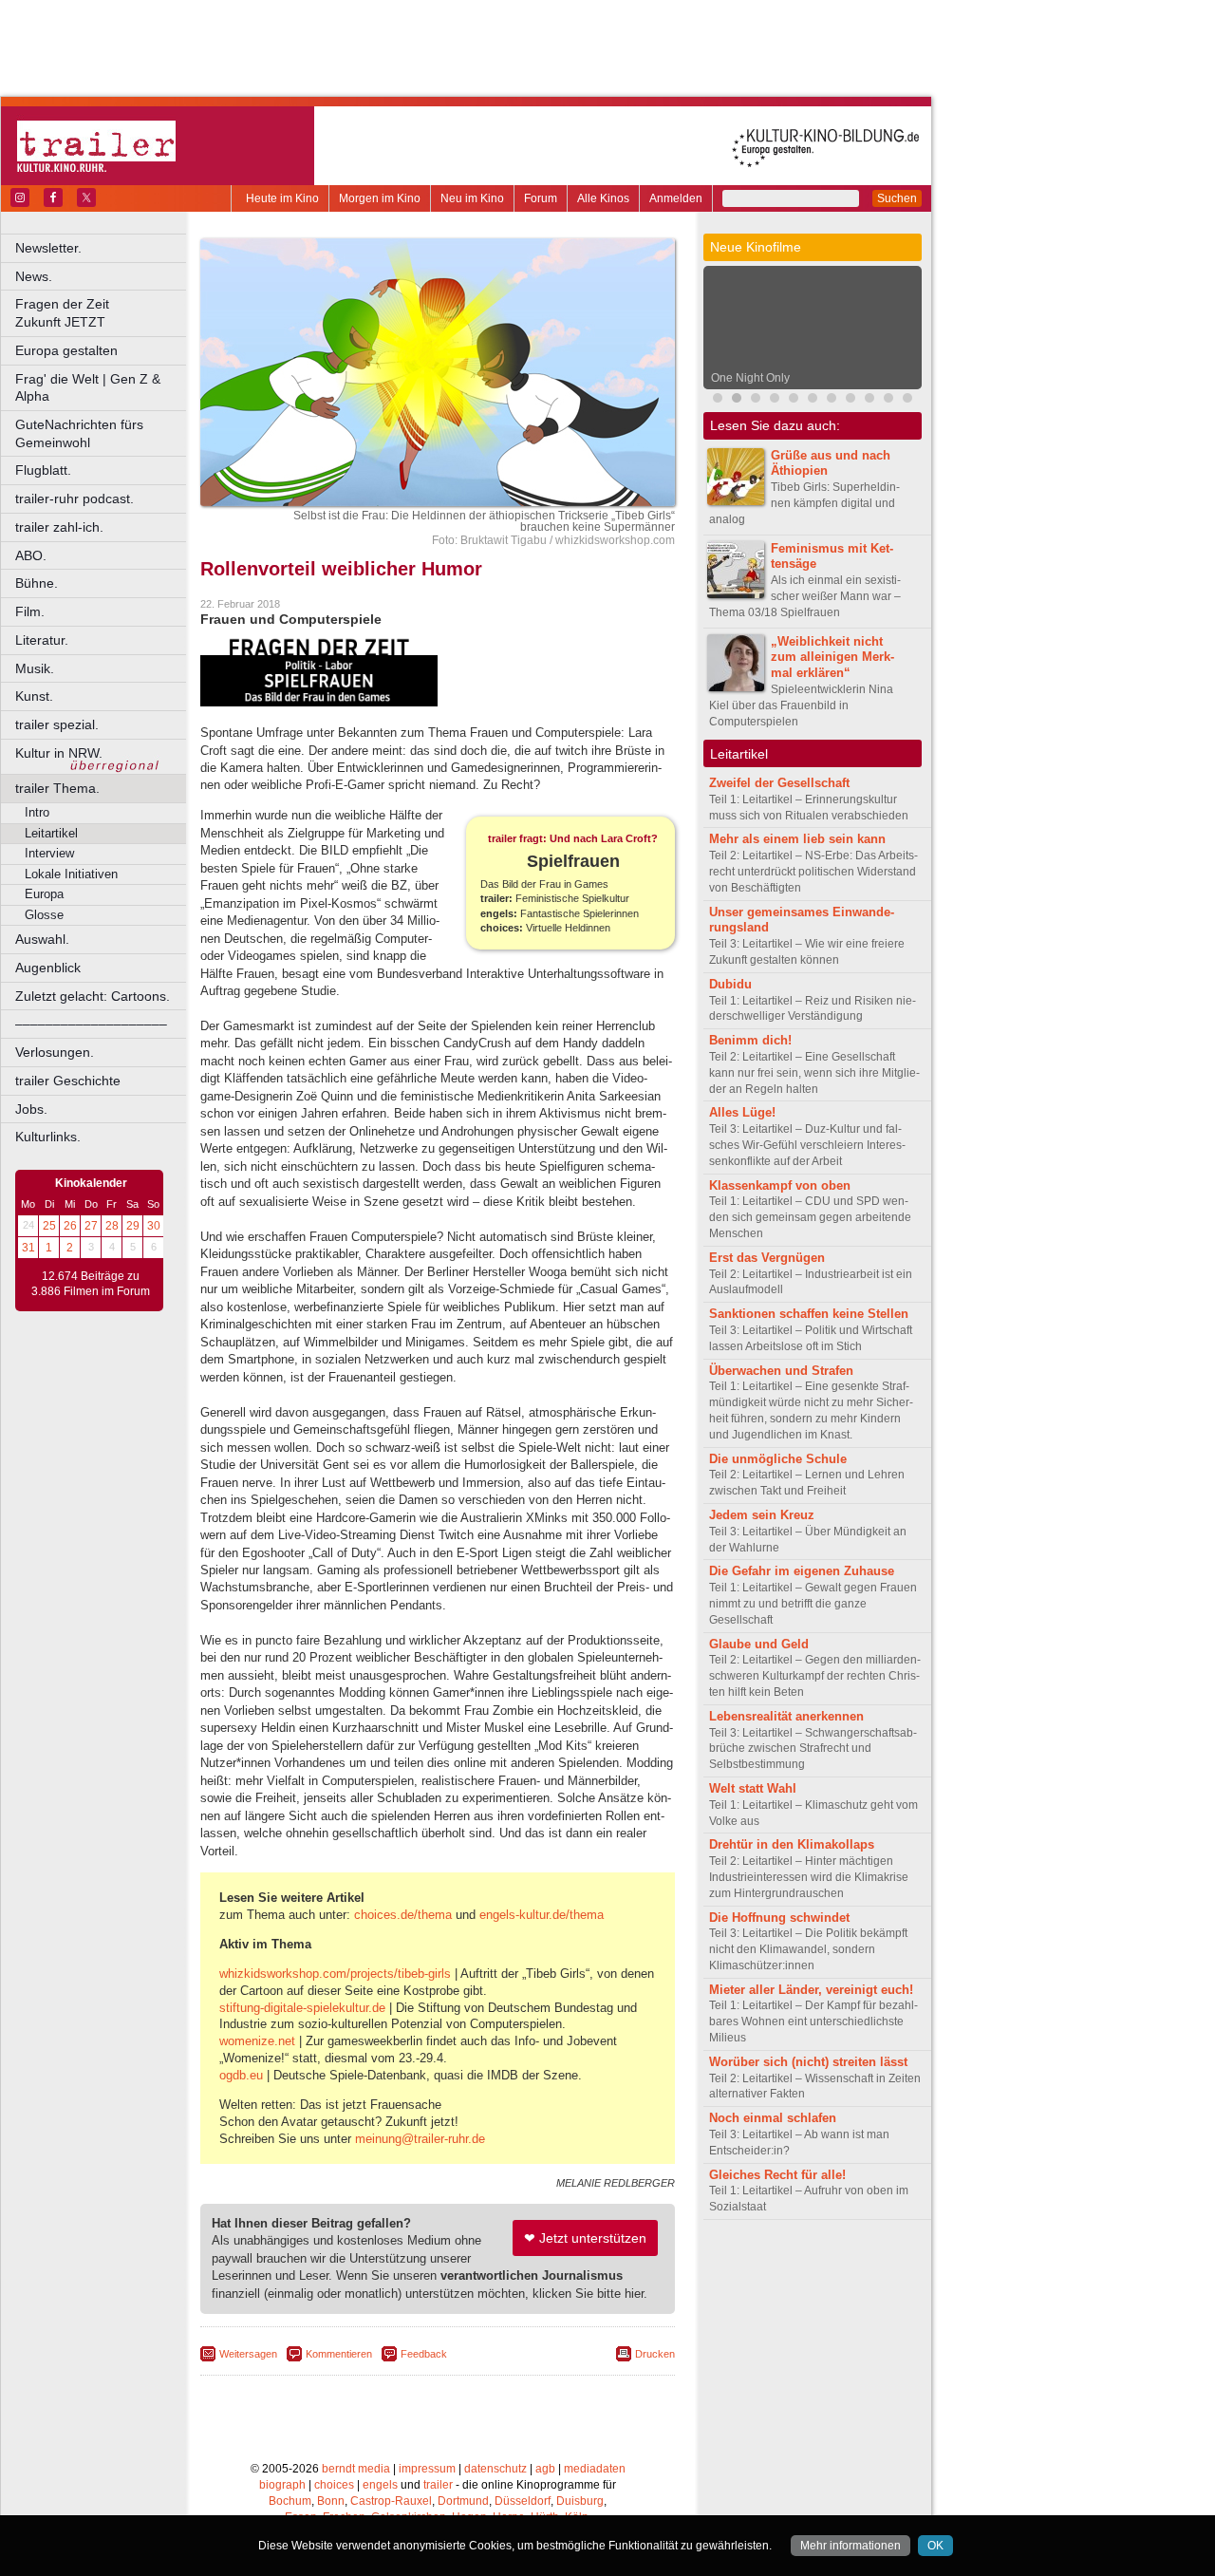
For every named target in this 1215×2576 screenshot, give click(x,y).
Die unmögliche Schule (778, 1459)
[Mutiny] (813, 400)
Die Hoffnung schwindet (779, 1918)
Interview (49, 853)
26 (70, 1226)
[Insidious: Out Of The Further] (718, 400)
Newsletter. (48, 248)
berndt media (356, 2469)
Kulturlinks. (48, 1137)
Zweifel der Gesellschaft (779, 783)
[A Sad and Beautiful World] (888, 400)
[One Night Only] (737, 400)
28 (112, 1226)
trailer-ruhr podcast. (75, 498)
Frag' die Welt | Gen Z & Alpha (88, 388)
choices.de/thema (403, 1915)
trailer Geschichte (68, 1081)
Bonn (331, 2501)
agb (545, 2469)
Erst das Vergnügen (767, 1258)
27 (91, 1226)
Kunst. (34, 696)
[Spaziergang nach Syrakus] (756, 400)
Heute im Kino (282, 198)
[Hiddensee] (907, 400)
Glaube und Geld (759, 1644)
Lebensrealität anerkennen (786, 1716)
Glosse (44, 915)
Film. (30, 611)
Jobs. (31, 1109)
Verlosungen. (55, 1052)
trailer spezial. (57, 724)
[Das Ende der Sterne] (775, 400)
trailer (438, 2485)
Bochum (290, 2501)
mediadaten (595, 2469)
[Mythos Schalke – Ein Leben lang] (869, 400)
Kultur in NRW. (59, 753)
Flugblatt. (43, 470)
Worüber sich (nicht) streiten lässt (808, 2062)
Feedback (424, 2354)
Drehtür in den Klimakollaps (792, 1844)
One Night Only (750, 378)
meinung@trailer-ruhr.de (420, 2139)
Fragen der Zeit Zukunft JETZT (102, 313)
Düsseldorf (523, 2501)
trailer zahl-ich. (59, 527)
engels (380, 2485)
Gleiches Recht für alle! (777, 2175)
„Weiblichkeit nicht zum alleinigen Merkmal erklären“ (832, 658)
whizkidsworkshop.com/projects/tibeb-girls (335, 1974)
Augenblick (48, 968)
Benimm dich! (750, 1040)
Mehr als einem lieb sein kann (797, 839)
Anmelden (676, 198)
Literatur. (42, 640)
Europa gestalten (66, 350)
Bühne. (37, 583)
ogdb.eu (241, 2075)
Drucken (655, 2354)
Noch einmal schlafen (773, 2118)
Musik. (35, 668)
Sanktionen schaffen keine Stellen (809, 1314)
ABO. (31, 555)
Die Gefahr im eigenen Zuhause (802, 1571)
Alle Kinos (603, 198)
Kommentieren (339, 2354)
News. (34, 276)
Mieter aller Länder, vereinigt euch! (811, 1990)
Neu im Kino (472, 198)
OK (935, 2546)
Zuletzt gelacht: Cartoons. (93, 996)
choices (334, 2485)
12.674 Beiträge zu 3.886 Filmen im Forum (91, 1284)
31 (28, 1248)
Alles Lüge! (742, 1112)
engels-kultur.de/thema (542, 1915)
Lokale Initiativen (71, 874)
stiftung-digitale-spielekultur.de (302, 2008)
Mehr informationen (850, 2546)
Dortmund (463, 2501)
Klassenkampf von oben (780, 1185)
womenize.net (257, 2041)
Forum (541, 198)
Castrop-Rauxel (391, 2501)
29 (133, 1226)
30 (154, 1226)
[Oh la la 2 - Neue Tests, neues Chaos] (832, 400)
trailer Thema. (57, 788)
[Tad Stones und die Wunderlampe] (850, 400)
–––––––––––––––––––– (91, 1024)
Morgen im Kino (380, 198)
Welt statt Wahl (753, 1788)
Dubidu (730, 984)
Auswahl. (42, 939)
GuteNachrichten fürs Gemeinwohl (79, 433)
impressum (427, 2469)
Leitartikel (51, 833)
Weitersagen (248, 2354)
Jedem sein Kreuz (762, 1515)
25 (49, 1226)
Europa (44, 894)
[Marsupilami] (794, 400)
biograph (282, 2485)
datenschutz (495, 2469)
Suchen (897, 198)
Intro (37, 812)
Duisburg (580, 2501)
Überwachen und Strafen (781, 1371)
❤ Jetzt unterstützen (585, 2238)
